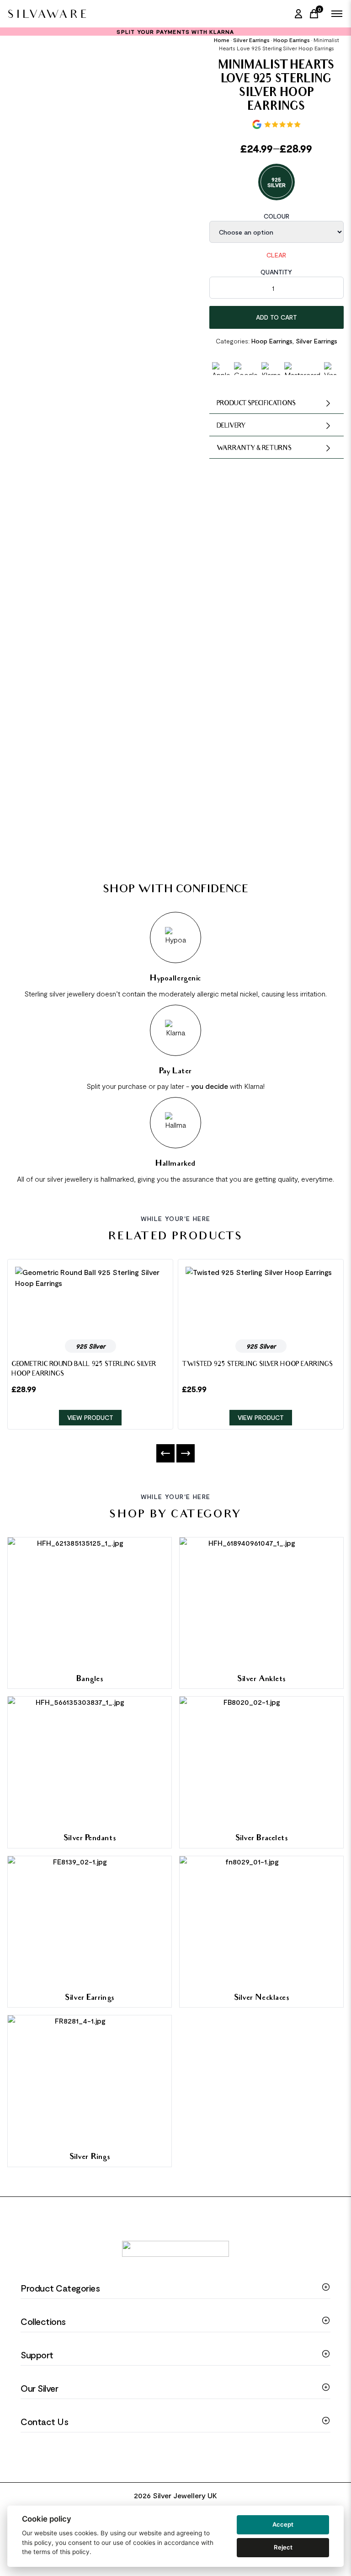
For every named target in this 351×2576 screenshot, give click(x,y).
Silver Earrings (251, 40)
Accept (283, 2524)
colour (277, 216)
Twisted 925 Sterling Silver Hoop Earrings (258, 1365)
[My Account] (298, 14)
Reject (283, 2547)
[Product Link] (90, 1299)
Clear (276, 255)
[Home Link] (47, 14)
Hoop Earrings (292, 40)
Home (222, 40)
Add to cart (277, 317)
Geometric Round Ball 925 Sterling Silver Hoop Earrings (84, 1370)
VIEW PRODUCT (90, 1417)
